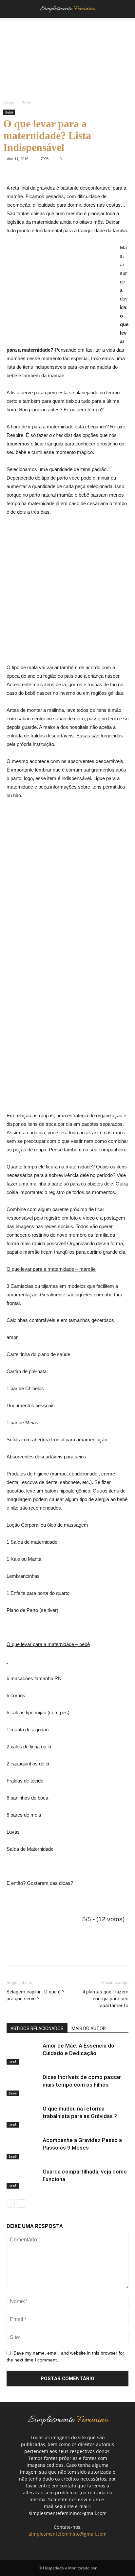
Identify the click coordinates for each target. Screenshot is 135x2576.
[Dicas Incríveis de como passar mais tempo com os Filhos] (23, 2085)
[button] (126, 9)
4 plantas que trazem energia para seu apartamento (105, 1999)
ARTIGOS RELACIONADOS (37, 2029)
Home (9, 103)
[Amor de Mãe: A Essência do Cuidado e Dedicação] (23, 2053)
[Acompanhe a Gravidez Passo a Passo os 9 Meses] (23, 2148)
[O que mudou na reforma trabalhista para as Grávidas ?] (23, 2116)
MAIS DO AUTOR (89, 2029)
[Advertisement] (62, 293)
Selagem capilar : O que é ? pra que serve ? (36, 1995)
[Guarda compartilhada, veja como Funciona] (23, 2178)
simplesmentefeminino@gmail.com (68, 2534)
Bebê (26, 103)
